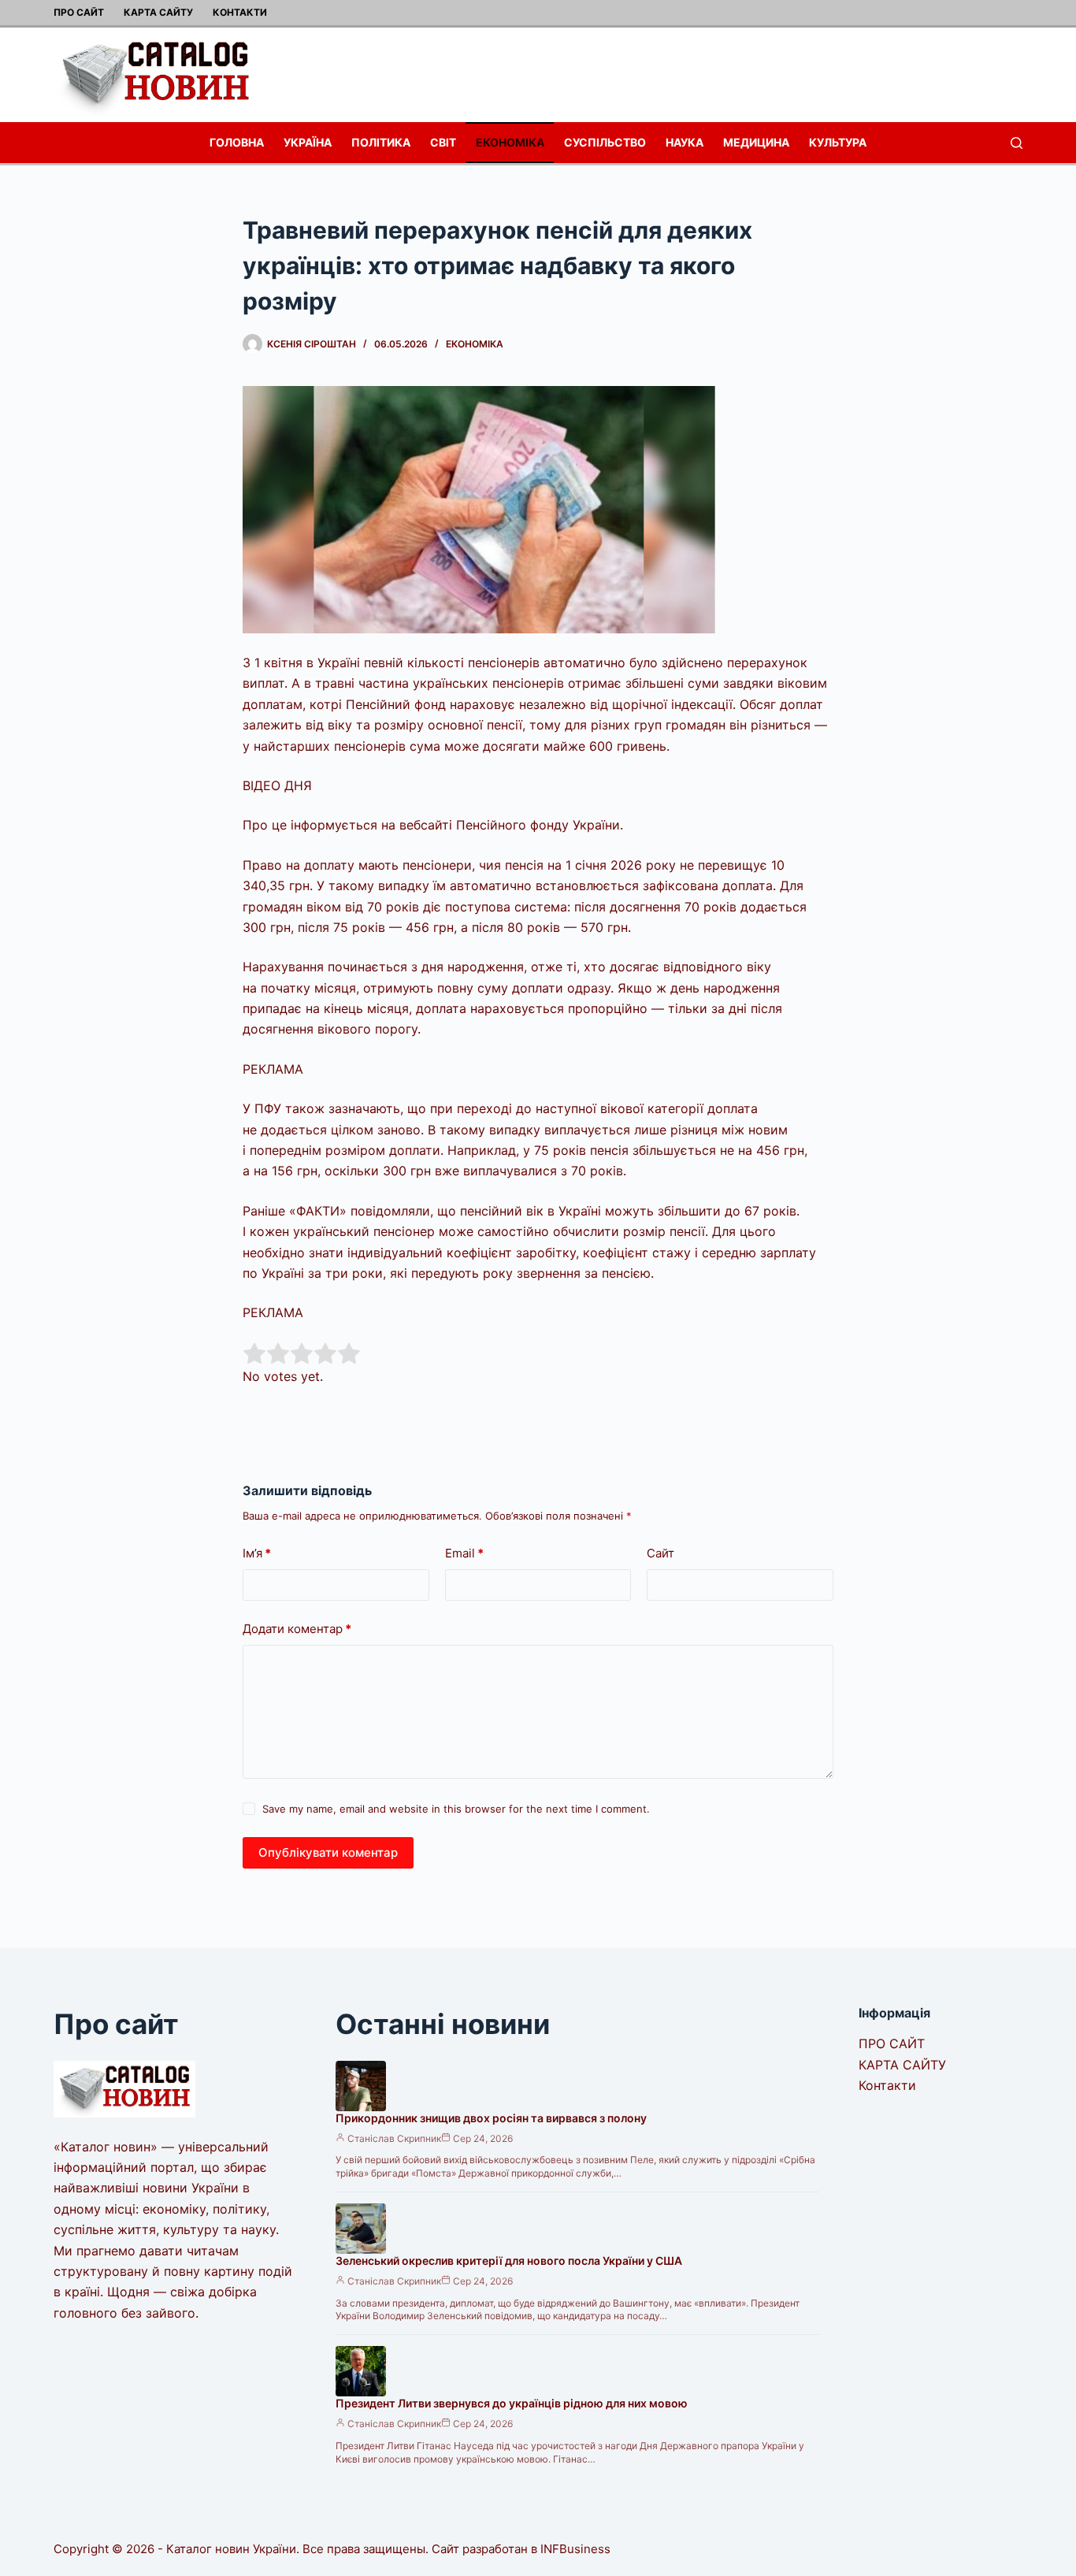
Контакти (240, 12)
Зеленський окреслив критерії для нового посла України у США (509, 2260)
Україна (308, 142)
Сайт (660, 1553)
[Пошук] (1017, 143)
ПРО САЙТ (79, 12)
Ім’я (257, 1553)
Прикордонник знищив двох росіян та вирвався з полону (491, 2118)
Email (464, 1553)
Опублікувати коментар (328, 1852)
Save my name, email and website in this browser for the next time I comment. (456, 1809)
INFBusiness (575, 2549)
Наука (685, 142)
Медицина (756, 142)
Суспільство (605, 142)
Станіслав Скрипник (394, 2138)
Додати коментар (297, 1629)
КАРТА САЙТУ (158, 12)
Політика (381, 142)
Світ (443, 142)
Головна (237, 142)
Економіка (510, 142)
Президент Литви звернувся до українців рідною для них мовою (512, 2403)
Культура (838, 142)
